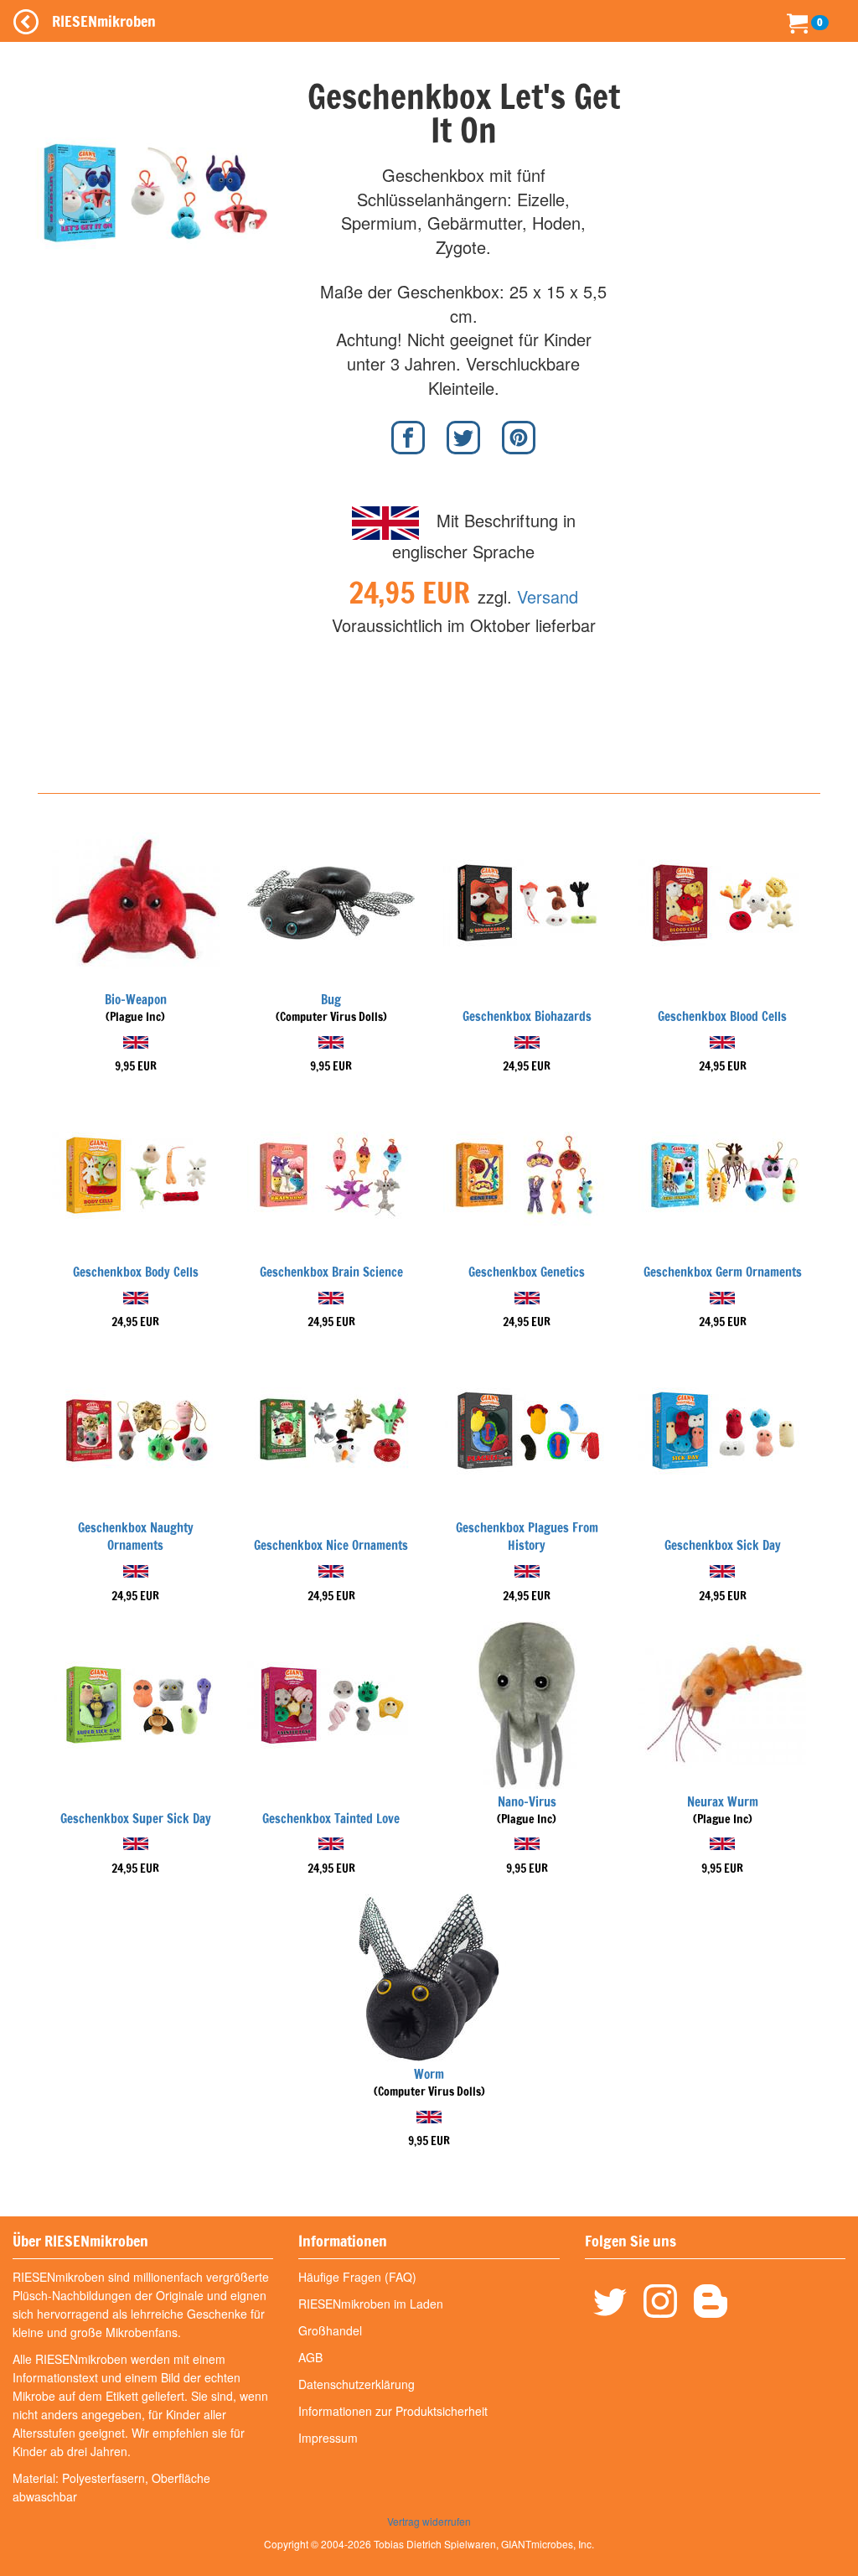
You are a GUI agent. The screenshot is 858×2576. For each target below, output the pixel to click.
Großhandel (330, 2330)
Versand (548, 596)
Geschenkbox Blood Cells (722, 1016)
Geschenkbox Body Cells (136, 1272)
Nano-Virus (527, 1802)
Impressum (328, 2438)
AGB (310, 2357)
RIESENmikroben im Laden (371, 2304)
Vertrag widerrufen (429, 2521)
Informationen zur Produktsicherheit (393, 2411)
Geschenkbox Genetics (527, 1272)
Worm (429, 2074)
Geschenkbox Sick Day (723, 1545)
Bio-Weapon (136, 1000)
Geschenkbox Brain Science (331, 1272)
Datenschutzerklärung (357, 2384)
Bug (331, 1000)
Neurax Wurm (723, 1802)
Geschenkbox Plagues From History (527, 1537)
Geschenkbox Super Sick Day (136, 1819)
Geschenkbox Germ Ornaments (723, 1272)
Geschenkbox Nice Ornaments (331, 1545)
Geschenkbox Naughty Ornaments (136, 1537)
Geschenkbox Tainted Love (331, 1819)
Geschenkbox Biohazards (527, 1016)
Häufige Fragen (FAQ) (357, 2277)
